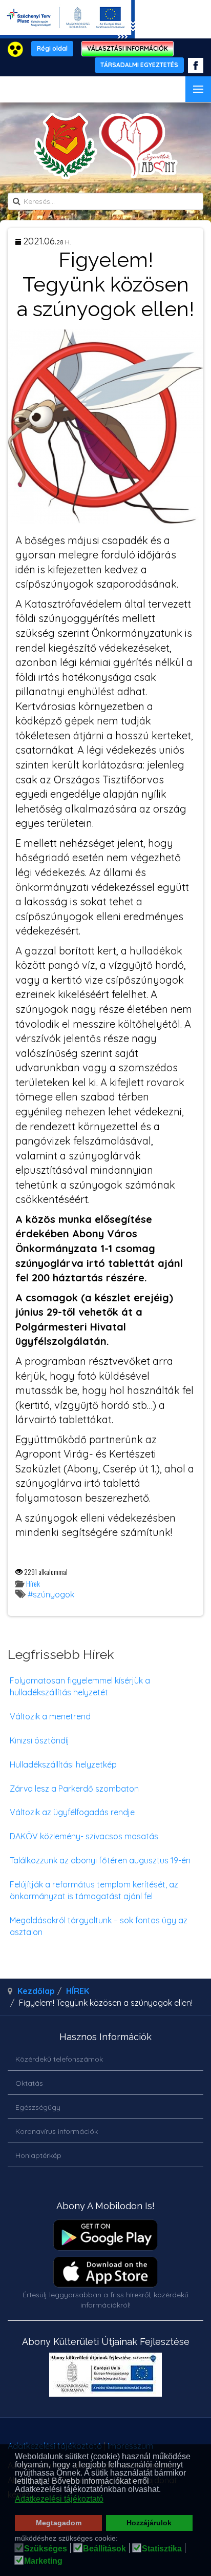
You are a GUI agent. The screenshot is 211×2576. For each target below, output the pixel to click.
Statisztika (162, 2549)
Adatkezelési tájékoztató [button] (59, 2499)
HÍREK (78, 1991)
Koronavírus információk (57, 2131)
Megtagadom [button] (59, 2523)
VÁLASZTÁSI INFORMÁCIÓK (128, 48)
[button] (164, 2490)
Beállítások (104, 2549)
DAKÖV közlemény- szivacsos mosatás (84, 1836)
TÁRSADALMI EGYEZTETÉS (139, 65)
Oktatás (29, 2083)
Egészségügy (38, 2107)
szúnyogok (54, 1594)
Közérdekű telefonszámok (59, 2059)
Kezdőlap (36, 1991)
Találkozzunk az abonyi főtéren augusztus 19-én (100, 1860)
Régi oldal (52, 48)
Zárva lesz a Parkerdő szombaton (74, 1789)
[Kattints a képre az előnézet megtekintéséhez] (105, 425)
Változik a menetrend (50, 1716)
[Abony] (106, 146)
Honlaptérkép (38, 2155)
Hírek (33, 1583)
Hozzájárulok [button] (149, 2523)
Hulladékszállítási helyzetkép (63, 1764)
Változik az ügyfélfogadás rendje (72, 1812)
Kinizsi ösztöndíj (39, 1740)
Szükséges (46, 2549)
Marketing (43, 2561)
